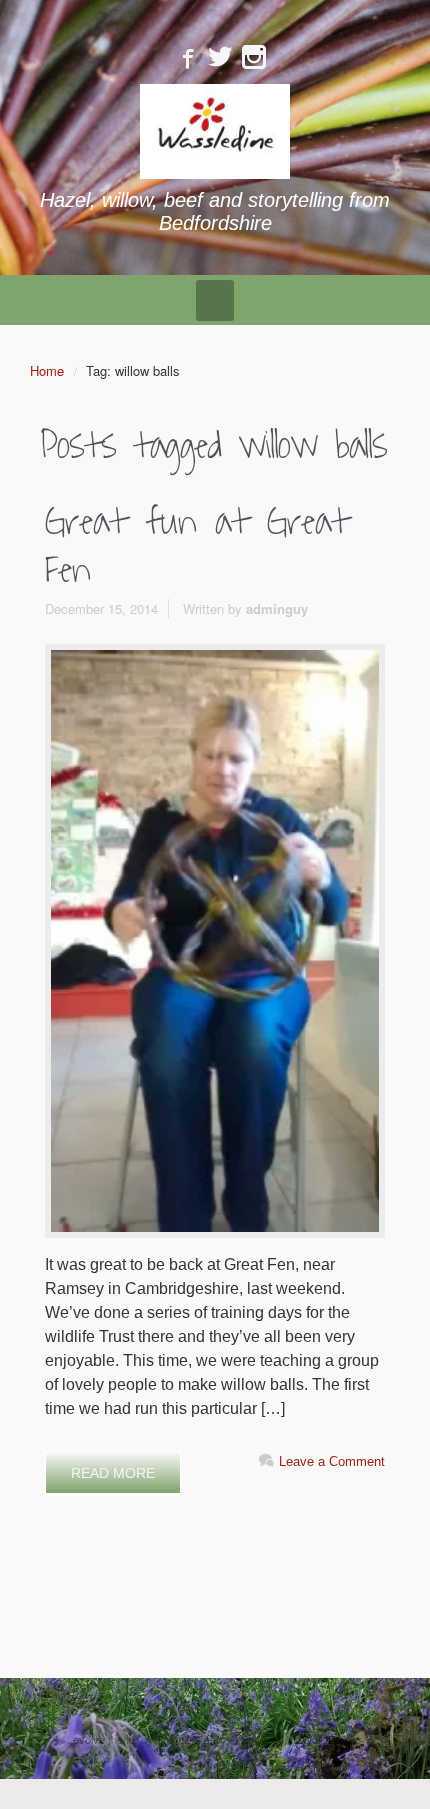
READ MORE (113, 1473)
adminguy (277, 608)
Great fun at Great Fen (197, 546)
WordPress (329, 1739)
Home (47, 370)
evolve (89, 1739)
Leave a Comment (332, 1461)
